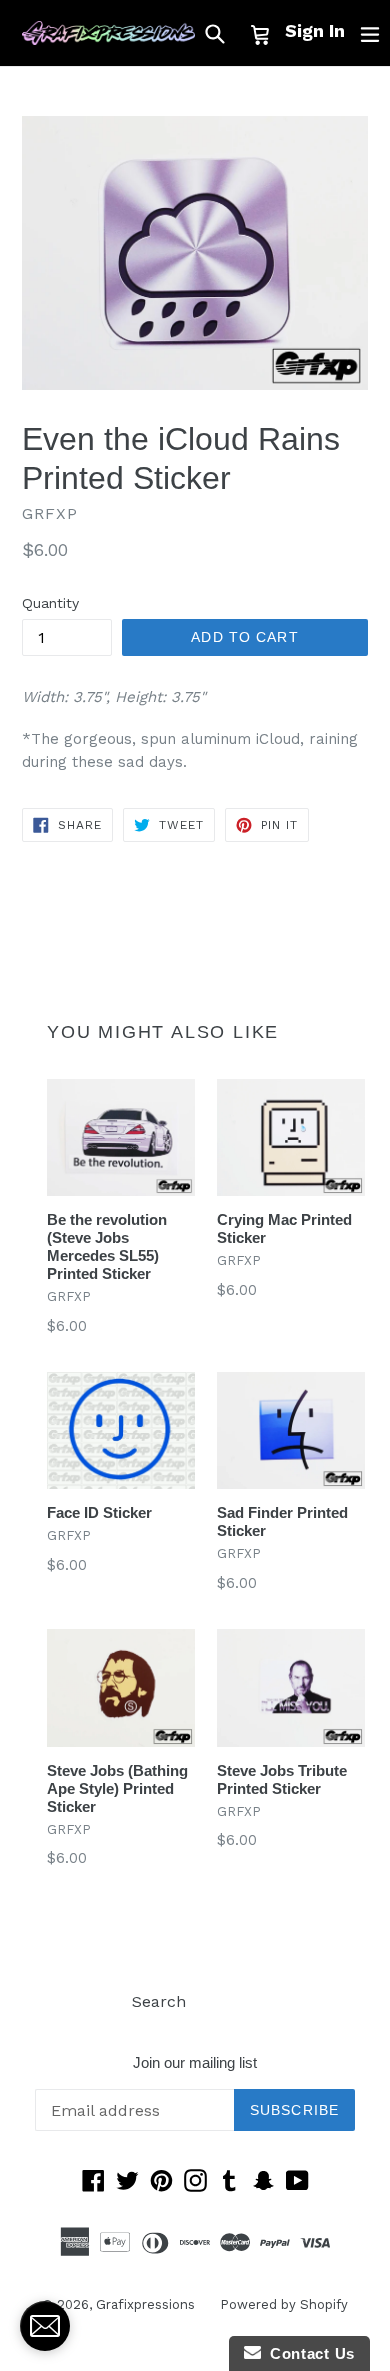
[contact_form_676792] (45, 2326)
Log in (234, 2001)
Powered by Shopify (284, 2304)
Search (159, 2001)
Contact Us (308, 2353)
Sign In (315, 30)
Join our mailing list (195, 2062)
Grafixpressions (145, 2304)
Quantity (50, 603)
